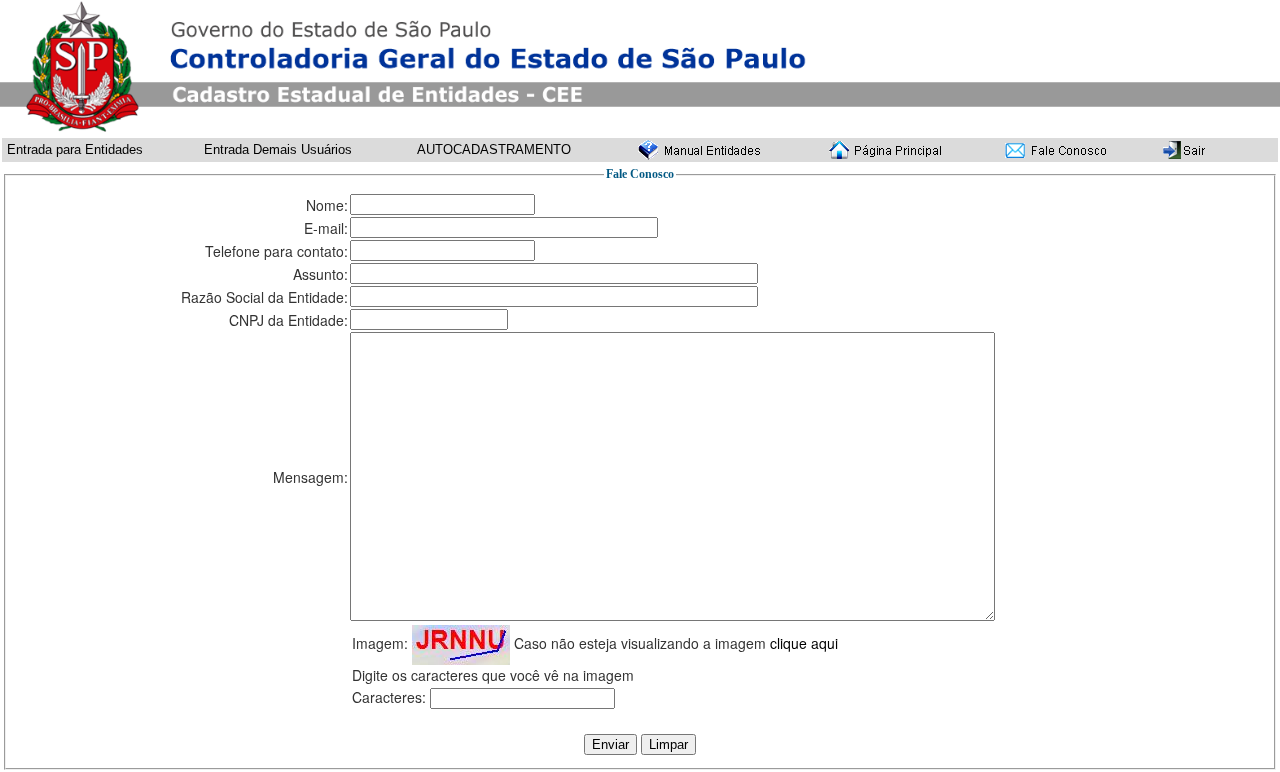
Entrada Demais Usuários (278, 149)
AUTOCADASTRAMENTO (494, 149)
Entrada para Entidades (75, 149)
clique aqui (804, 643)
